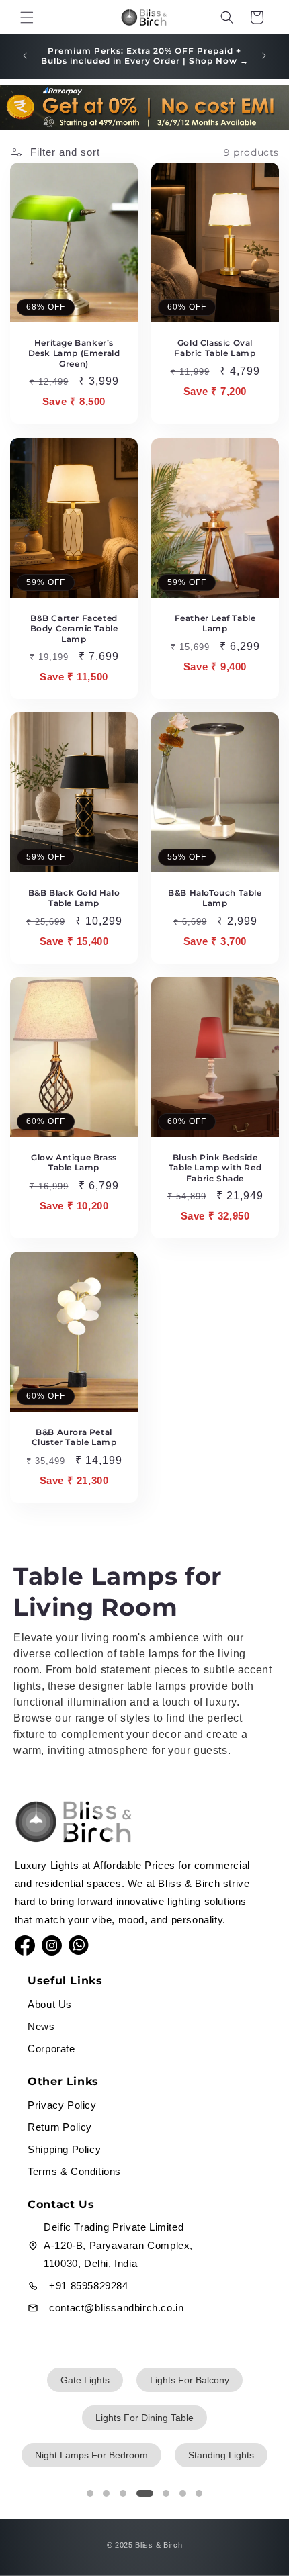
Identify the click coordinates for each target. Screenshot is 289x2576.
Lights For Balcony (190, 2380)
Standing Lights (221, 2455)
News (41, 2026)
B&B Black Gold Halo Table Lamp (74, 898)
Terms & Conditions (74, 2171)
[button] (27, 17)
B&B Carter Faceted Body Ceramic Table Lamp (74, 628)
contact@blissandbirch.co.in (116, 2308)
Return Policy (60, 2127)
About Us (50, 2004)
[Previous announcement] (25, 56)
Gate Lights (85, 2380)
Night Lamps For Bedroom (91, 2455)
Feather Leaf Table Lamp (215, 623)
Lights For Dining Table (144, 2418)
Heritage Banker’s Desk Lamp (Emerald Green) (74, 353)
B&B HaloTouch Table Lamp (215, 898)
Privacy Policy (62, 2105)
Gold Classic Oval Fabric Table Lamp (215, 348)
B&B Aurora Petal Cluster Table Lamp (74, 1437)
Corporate (51, 2049)
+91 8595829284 (88, 2286)
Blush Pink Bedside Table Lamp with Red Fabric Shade (215, 1167)
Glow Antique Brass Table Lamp (74, 1162)
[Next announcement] (264, 56)
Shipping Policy (64, 2149)
